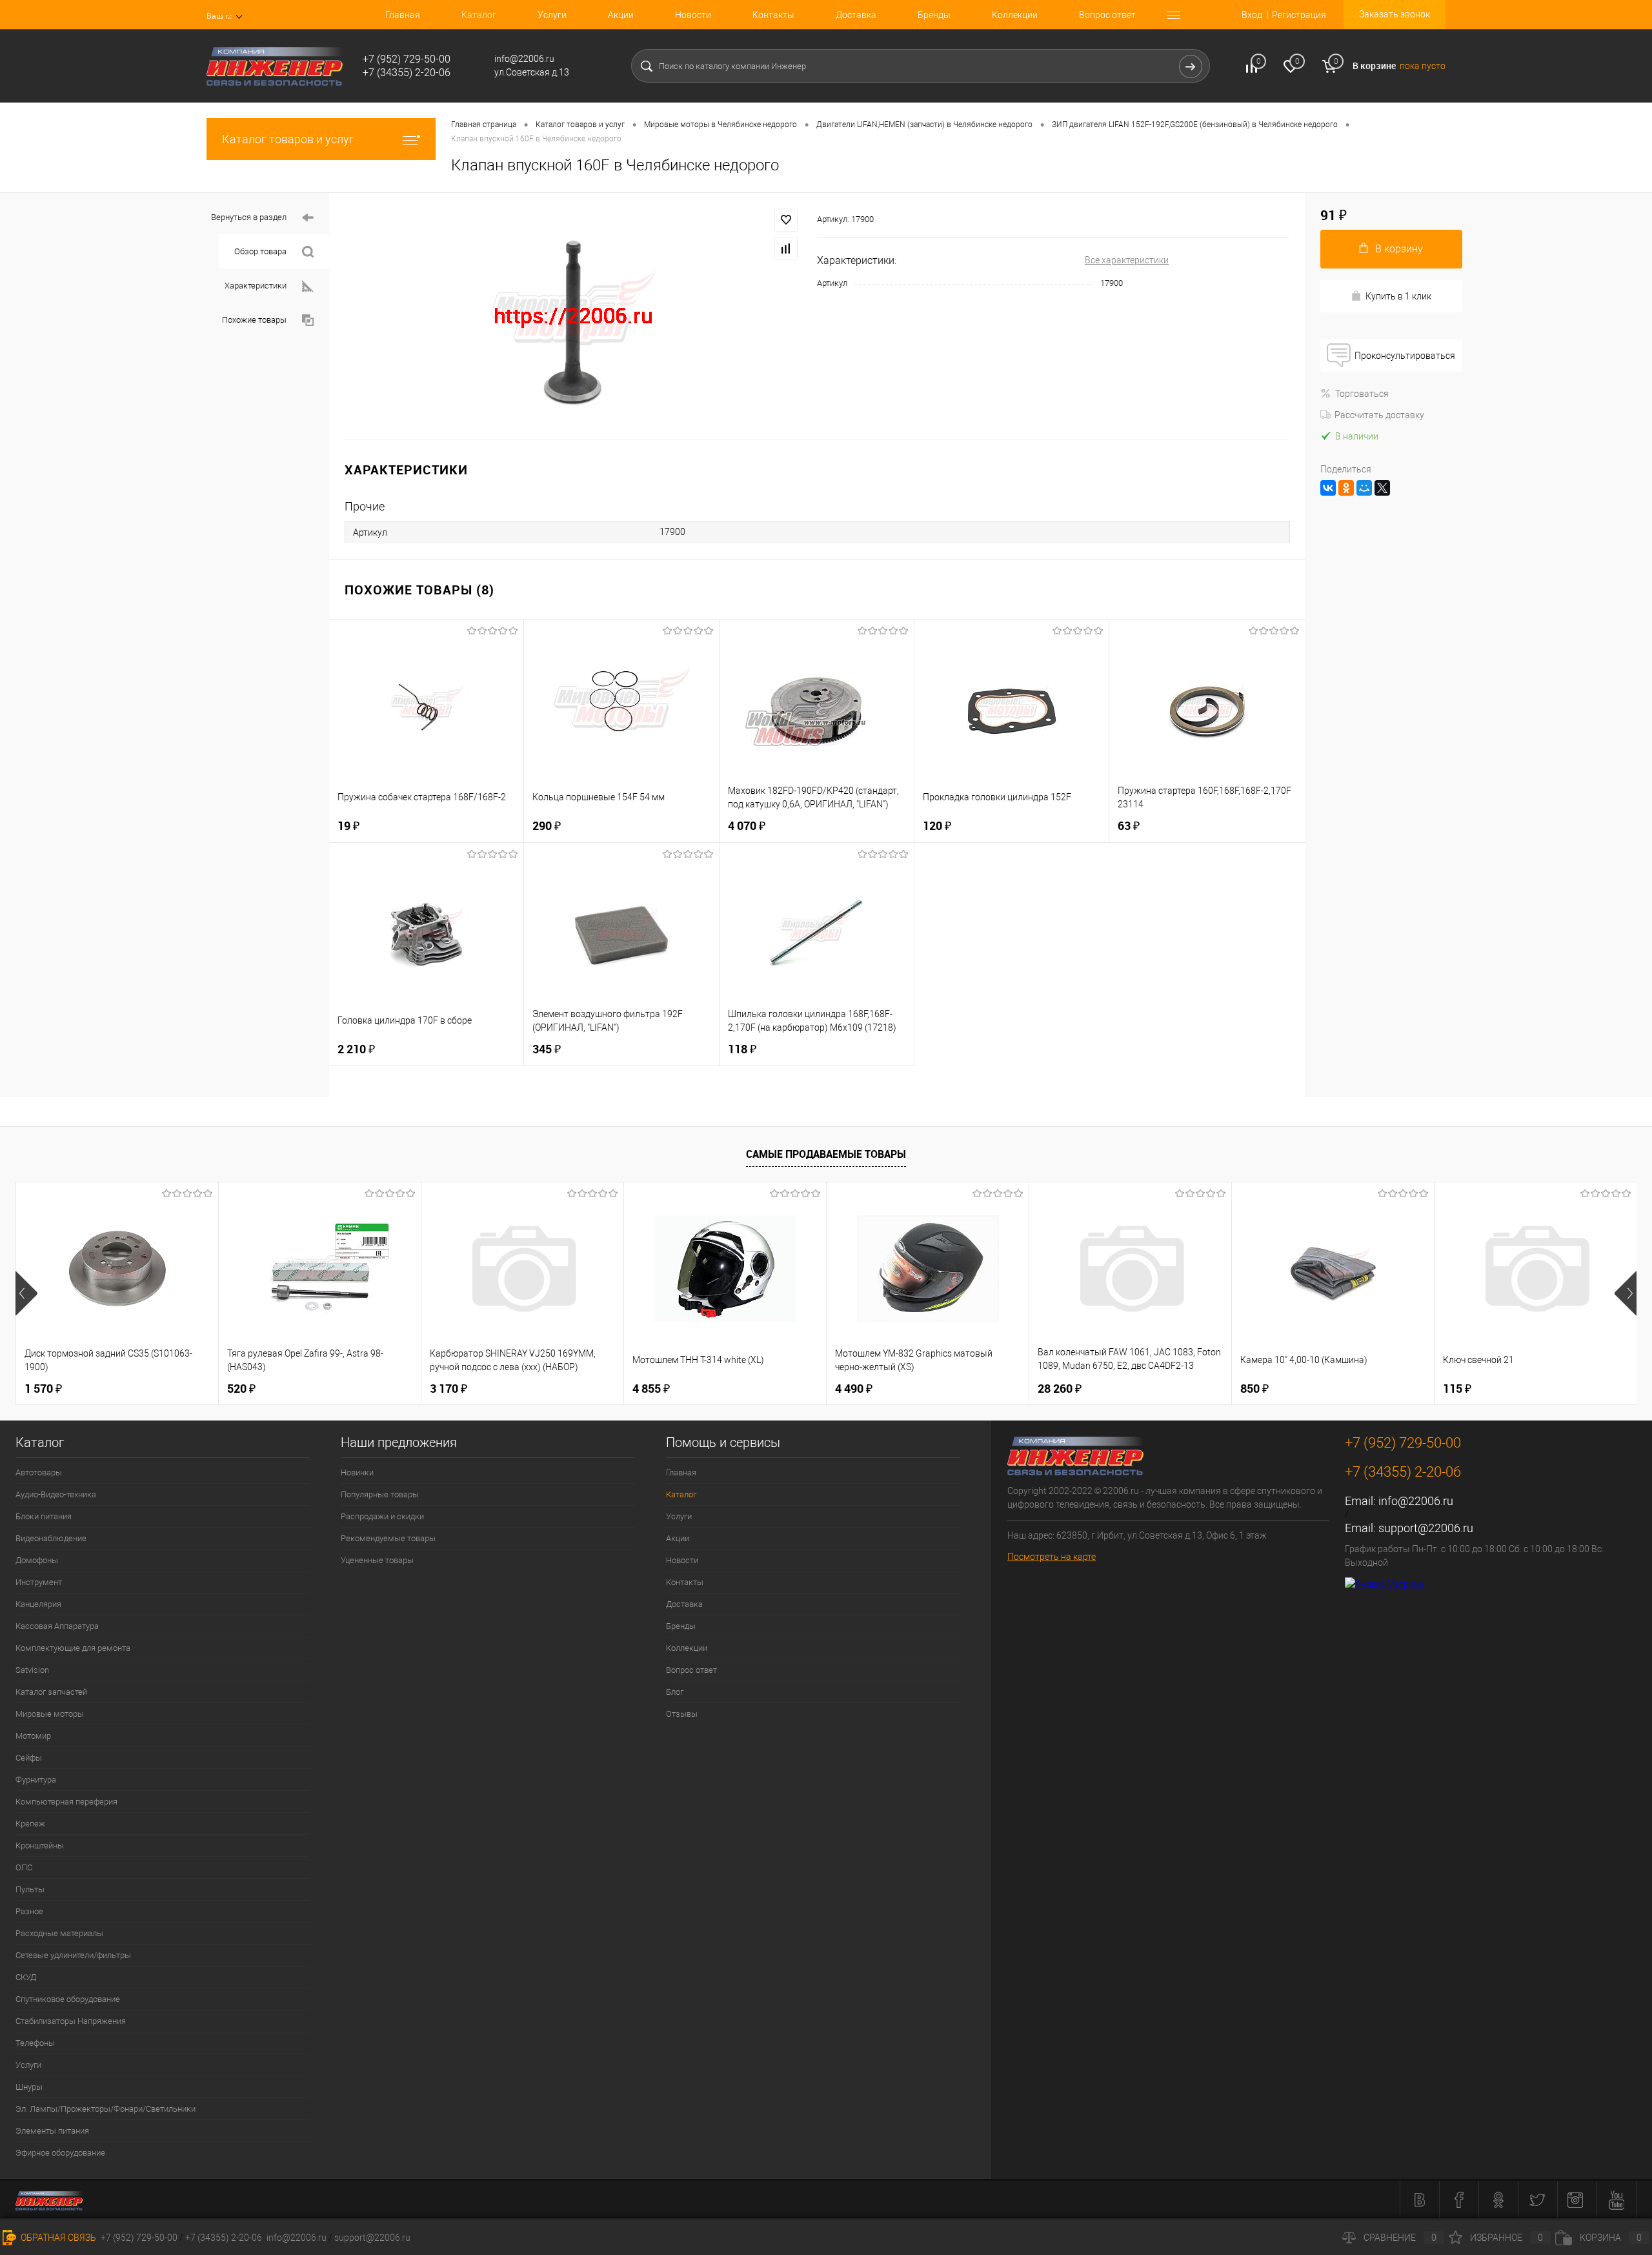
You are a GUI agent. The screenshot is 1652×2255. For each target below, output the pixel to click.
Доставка (856, 15)
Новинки (357, 1472)
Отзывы (682, 1714)
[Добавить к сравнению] (786, 248)
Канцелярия (38, 1604)
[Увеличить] (573, 316)
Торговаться (1362, 394)
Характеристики (256, 286)
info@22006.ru (1416, 1501)
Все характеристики (1127, 260)
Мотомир (33, 1736)
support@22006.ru (1426, 1528)
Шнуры (29, 2087)
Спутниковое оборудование (68, 1999)
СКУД (26, 1977)
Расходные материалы (59, 1933)
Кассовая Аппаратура (57, 1626)
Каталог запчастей (51, 1692)
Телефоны (35, 2043)
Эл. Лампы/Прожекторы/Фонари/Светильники (106, 2109)
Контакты (773, 15)
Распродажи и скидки (382, 1516)
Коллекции (1015, 15)
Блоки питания (44, 1516)
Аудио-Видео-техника (56, 1494)
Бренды (934, 15)
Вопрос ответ (1107, 15)
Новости (693, 15)
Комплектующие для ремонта (73, 1648)
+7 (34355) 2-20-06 (224, 2238)
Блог (675, 1692)
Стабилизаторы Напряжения (71, 2021)
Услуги (552, 15)
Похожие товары (254, 320)
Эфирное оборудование (60, 2153)
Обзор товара (260, 251)
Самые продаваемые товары (826, 1154)
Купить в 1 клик (1398, 296)
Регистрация (1299, 15)
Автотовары (39, 1472)
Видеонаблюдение (51, 1538)
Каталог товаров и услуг (288, 139)
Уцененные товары (377, 1560)
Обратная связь (57, 2238)
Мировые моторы (50, 1714)
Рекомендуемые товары (388, 1538)
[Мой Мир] (1364, 488)
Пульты (30, 1889)
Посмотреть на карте (1052, 1557)
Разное (29, 1911)
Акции (621, 15)
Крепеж (30, 1824)
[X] (1382, 488)
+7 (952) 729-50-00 (139, 2238)
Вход (1252, 15)
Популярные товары (380, 1494)
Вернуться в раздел (249, 217)
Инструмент (39, 1582)
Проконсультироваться (1405, 356)
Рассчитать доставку (1379, 415)
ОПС (24, 1867)
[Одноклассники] (1346, 488)
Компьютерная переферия (66, 1802)
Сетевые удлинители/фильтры (73, 1955)
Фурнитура (36, 1780)
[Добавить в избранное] (786, 220)
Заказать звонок (1395, 14)
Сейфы (29, 1758)
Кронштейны (40, 1845)
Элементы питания (52, 2131)
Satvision (32, 1670)
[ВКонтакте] (1328, 488)
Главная (403, 15)
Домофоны (37, 1560)
